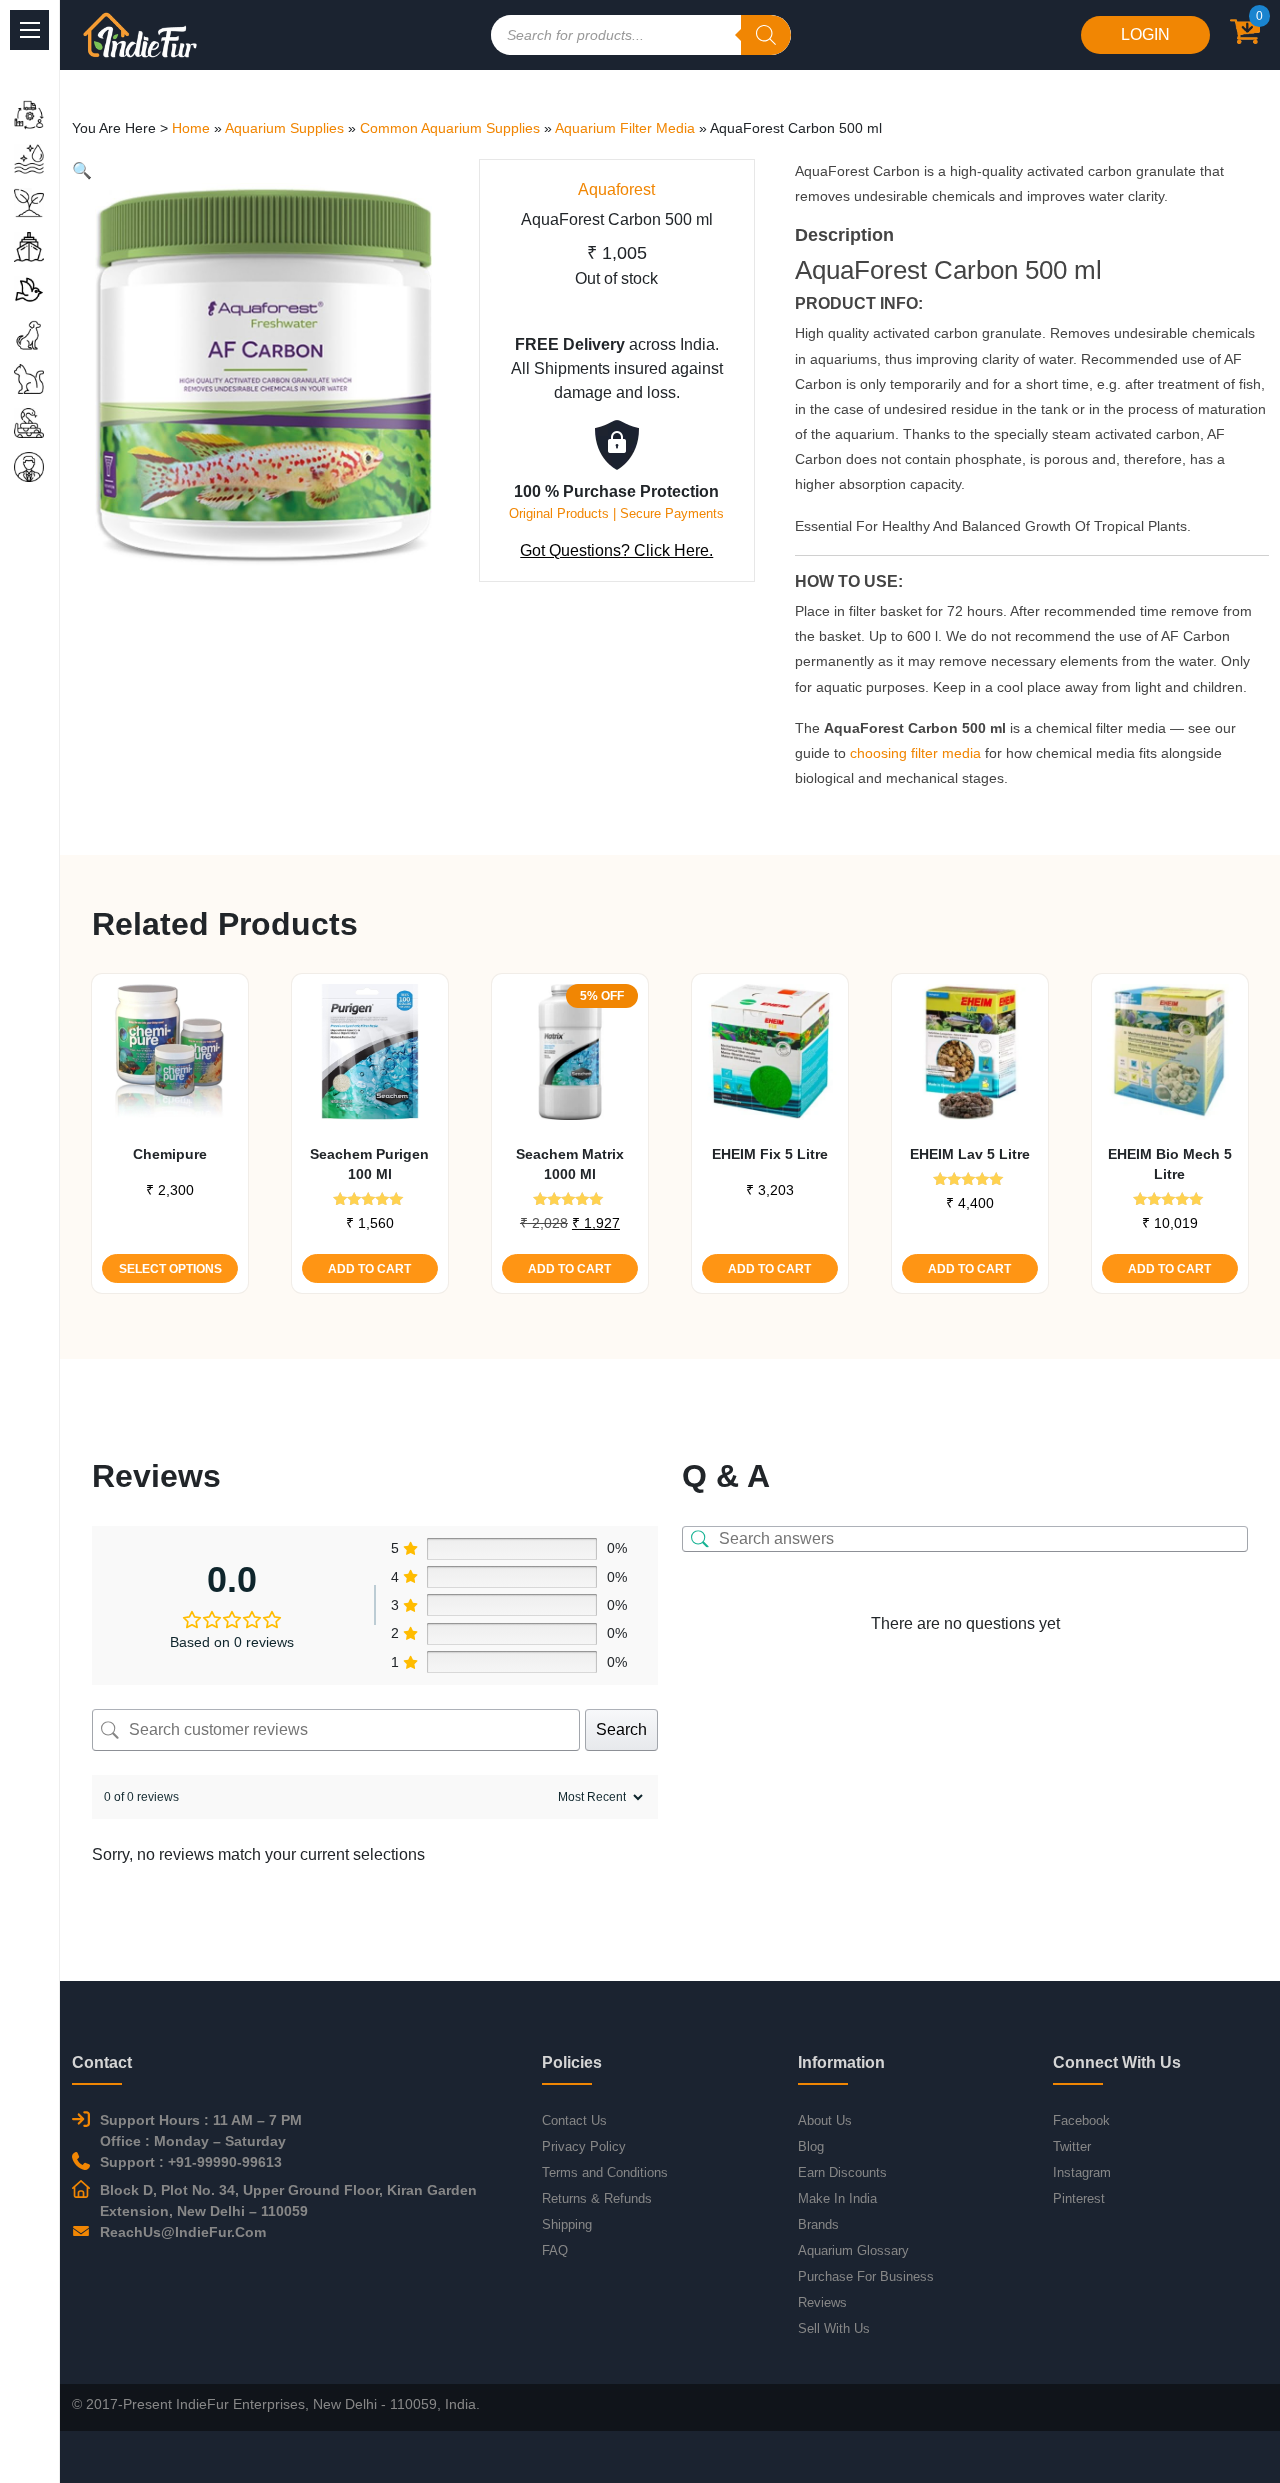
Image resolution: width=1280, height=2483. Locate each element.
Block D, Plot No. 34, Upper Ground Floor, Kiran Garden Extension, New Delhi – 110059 (288, 2200)
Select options (170, 1269)
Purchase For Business (866, 2276)
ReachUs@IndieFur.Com (183, 2232)
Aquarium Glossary (853, 2250)
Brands (818, 2224)
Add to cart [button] (369, 1269)
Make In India (837, 2198)
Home (191, 128)
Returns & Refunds (597, 2198)
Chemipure (170, 1154)
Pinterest (1079, 2198)
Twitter (1072, 2146)
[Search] (766, 35)
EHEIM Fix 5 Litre (770, 1154)
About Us (825, 2120)
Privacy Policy (584, 2146)
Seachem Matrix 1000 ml (570, 1164)
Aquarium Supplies (284, 128)
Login (1145, 34)
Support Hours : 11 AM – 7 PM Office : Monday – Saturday (201, 2130)
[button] (82, 170)
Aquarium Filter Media (625, 128)
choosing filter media (915, 753)
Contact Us (574, 2120)
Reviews (822, 2302)
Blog (811, 2146)
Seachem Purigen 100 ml (369, 1164)
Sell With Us (834, 2328)
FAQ (555, 2250)
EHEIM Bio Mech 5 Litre (1170, 1164)
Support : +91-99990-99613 (191, 2162)
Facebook (1081, 2120)
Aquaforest (616, 189)
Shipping (567, 2224)
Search (621, 1729)
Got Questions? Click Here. (616, 550)
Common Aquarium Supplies (450, 128)
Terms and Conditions (605, 2172)
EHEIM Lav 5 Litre (970, 1154)
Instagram (1082, 2172)
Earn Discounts (842, 2172)
